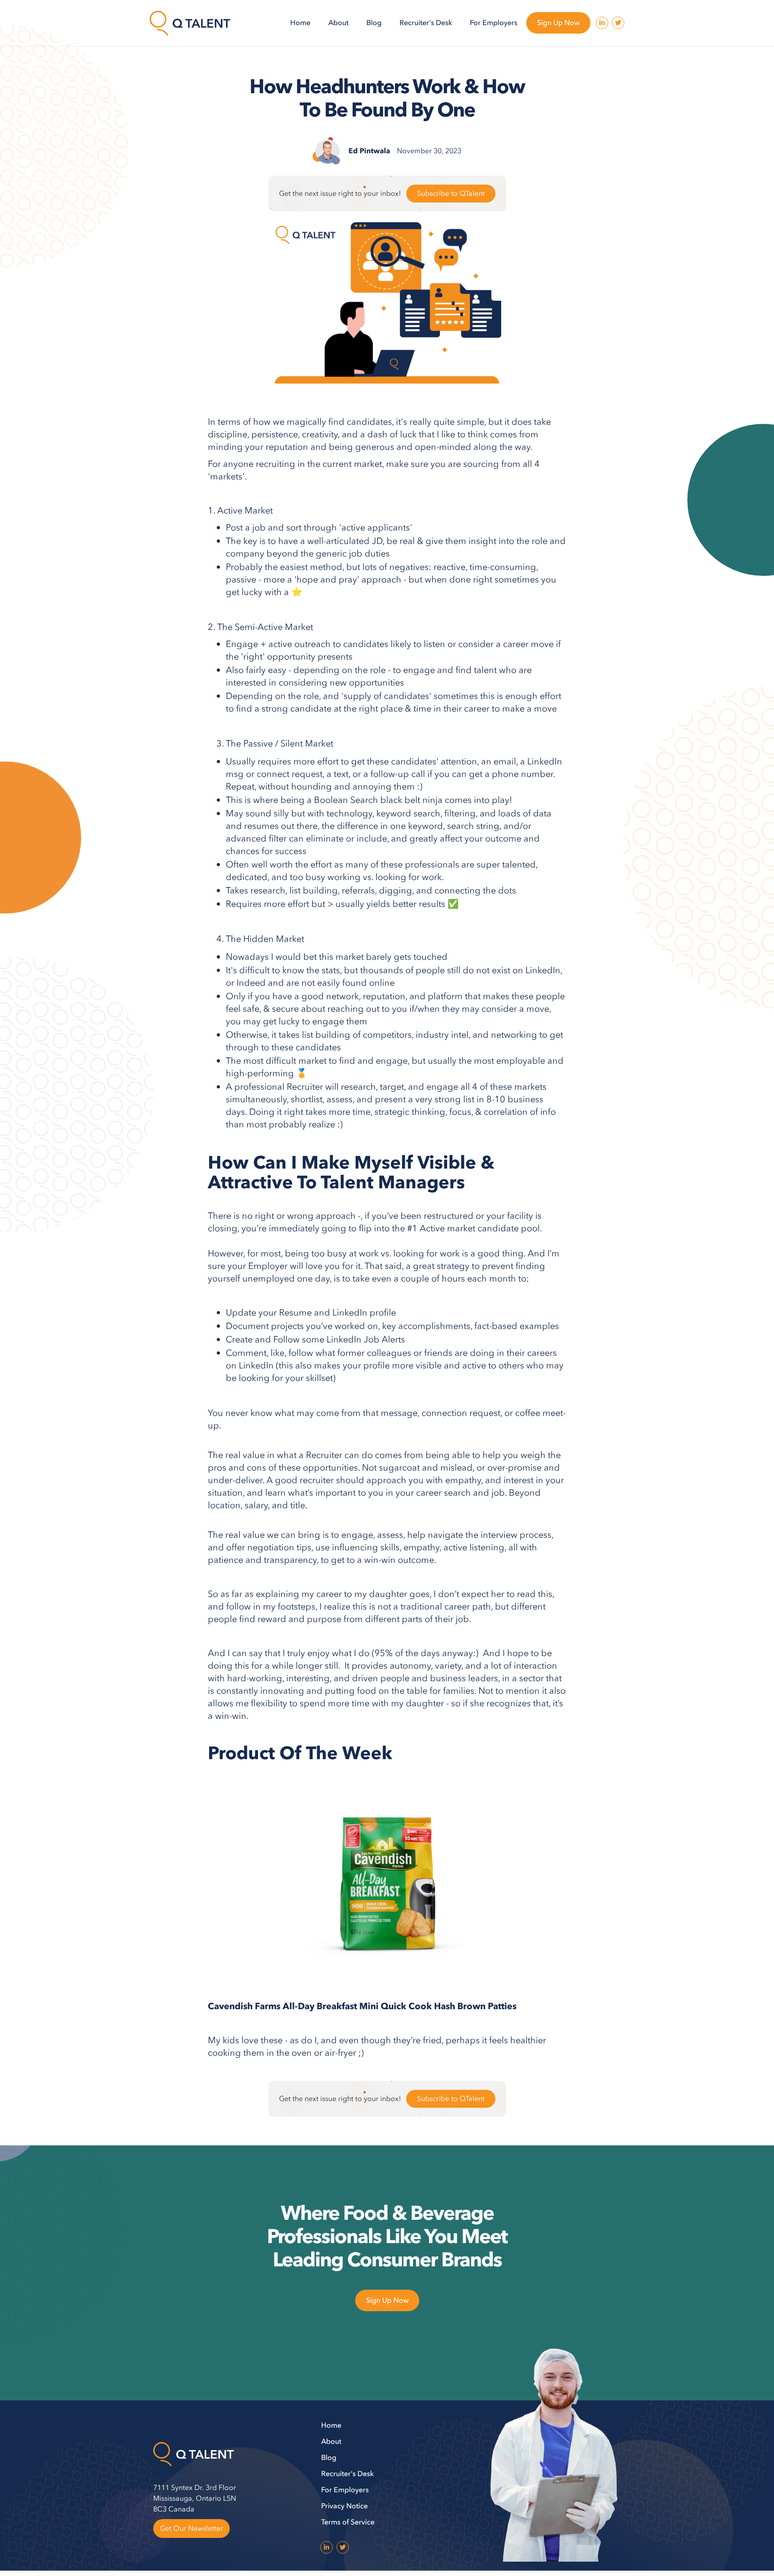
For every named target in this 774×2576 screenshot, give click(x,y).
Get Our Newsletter (191, 2529)
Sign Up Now (558, 23)
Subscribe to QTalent (451, 194)
